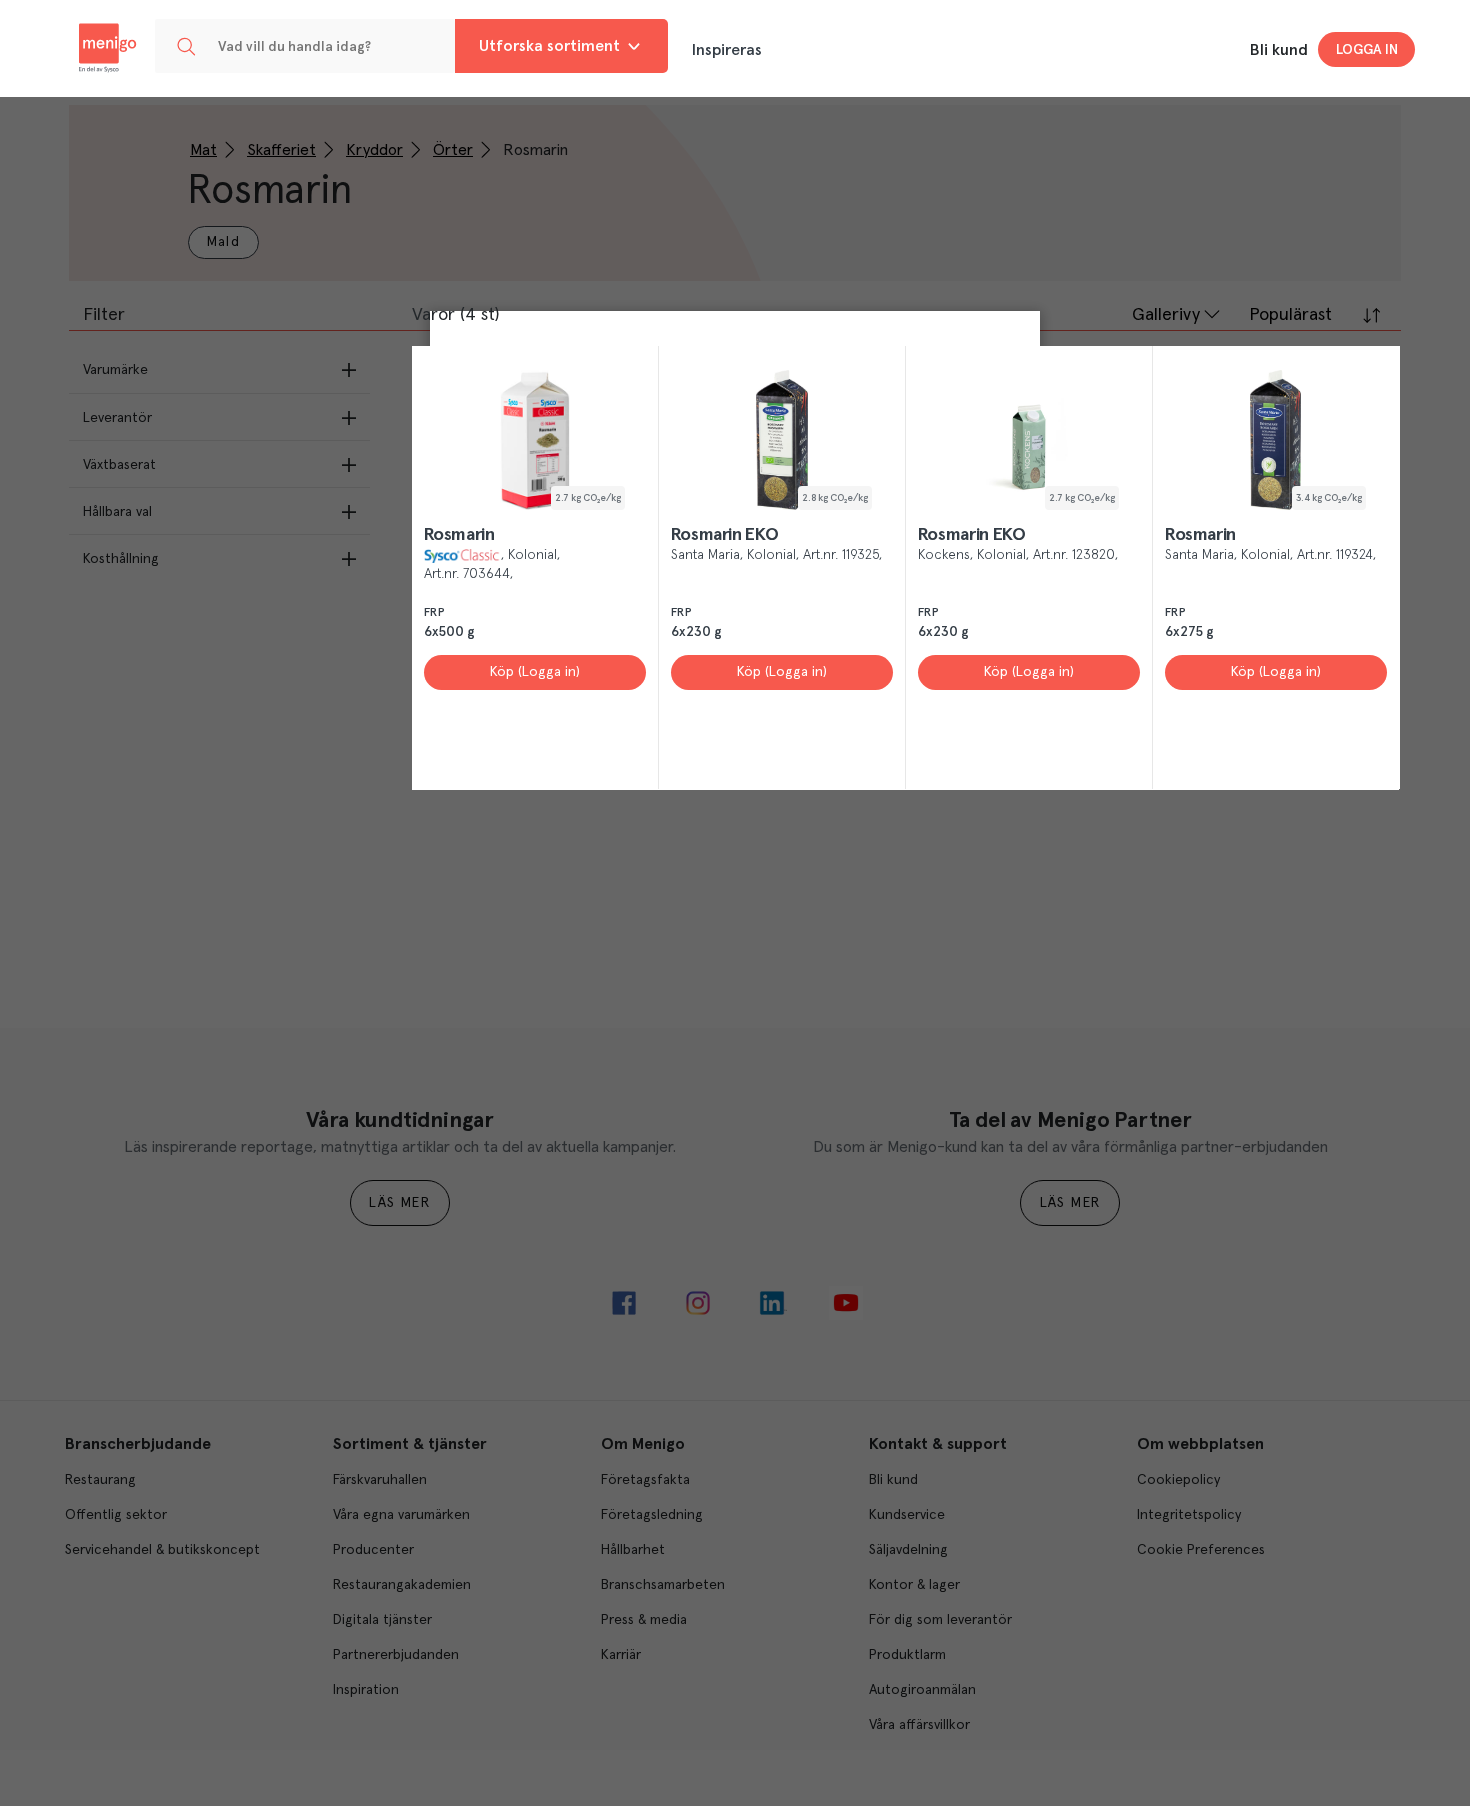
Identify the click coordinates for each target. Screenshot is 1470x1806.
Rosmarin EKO (725, 535)
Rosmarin (459, 535)
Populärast (1290, 315)
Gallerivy (1166, 315)
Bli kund (1279, 50)
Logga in (1367, 50)
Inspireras (727, 50)
